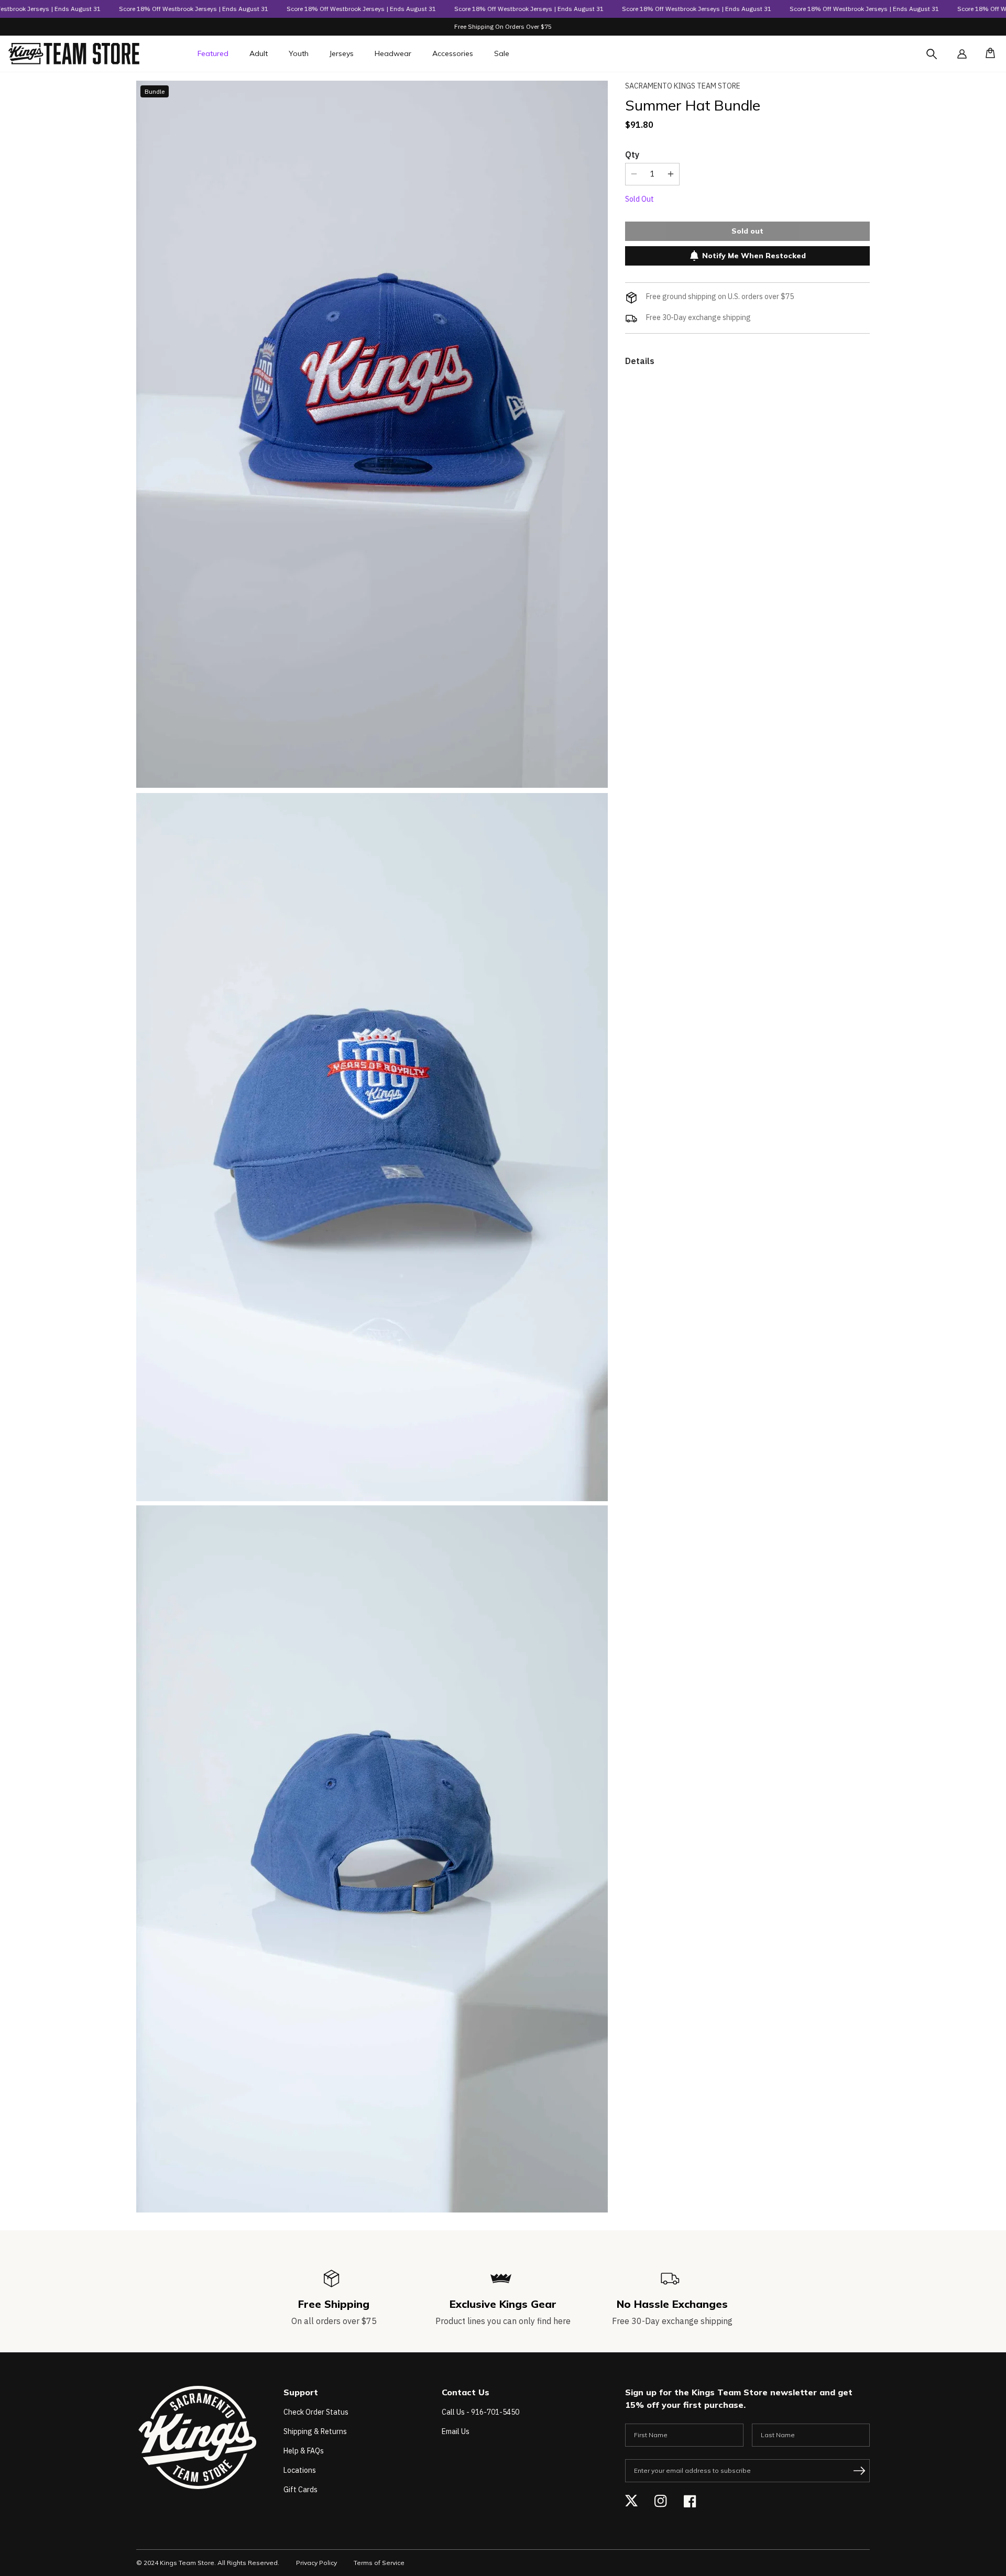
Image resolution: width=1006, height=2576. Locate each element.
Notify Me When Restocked (754, 256)
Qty (632, 154)
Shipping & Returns (315, 2431)
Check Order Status (316, 2412)
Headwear (393, 53)
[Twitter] (631, 2501)
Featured (213, 53)
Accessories (453, 53)
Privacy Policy (316, 2563)
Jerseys (342, 53)
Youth (299, 53)
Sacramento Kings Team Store (683, 86)
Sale (502, 53)
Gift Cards (300, 2490)
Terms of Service (379, 2563)
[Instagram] (661, 2501)
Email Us (456, 2431)
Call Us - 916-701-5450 (480, 2412)
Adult (259, 53)
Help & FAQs (304, 2451)
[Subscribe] (859, 2471)
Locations (300, 2470)
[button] (987, 54)
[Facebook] (690, 2501)
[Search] (941, 60)
